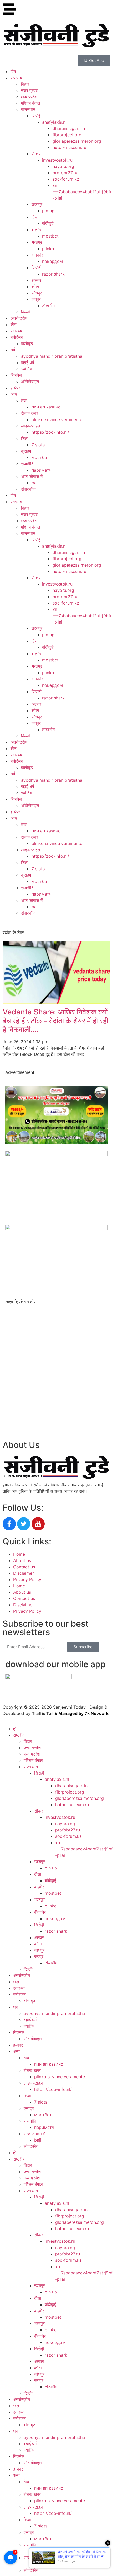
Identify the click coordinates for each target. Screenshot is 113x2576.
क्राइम (26, 451)
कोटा (35, 287)
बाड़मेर (36, 230)
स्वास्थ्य (16, 331)
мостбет (40, 457)
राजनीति (27, 464)
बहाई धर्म (27, 363)
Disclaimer (24, 1573)
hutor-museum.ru (69, 147)
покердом (52, 261)
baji (35, 483)
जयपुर (36, 299)
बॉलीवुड (27, 344)
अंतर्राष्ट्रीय (19, 318)
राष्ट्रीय (16, 78)
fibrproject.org (67, 135)
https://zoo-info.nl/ (50, 432)
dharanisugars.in (69, 128)
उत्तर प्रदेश (30, 90)
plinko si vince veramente (57, 419)
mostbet (50, 236)
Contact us (24, 1567)
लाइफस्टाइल (31, 426)
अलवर (36, 280)
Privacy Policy (27, 1579)
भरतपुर (37, 242)
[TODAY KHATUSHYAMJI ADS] (56, 1154)
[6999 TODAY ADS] (56, 1142)
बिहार (25, 84)
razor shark (53, 274)
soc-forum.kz (66, 179)
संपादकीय (28, 489)
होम (13, 71)
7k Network (97, 1713)
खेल (14, 325)
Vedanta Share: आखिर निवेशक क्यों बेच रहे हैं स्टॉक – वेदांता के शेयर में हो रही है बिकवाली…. (55, 1021)
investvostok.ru (57, 160)
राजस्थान (28, 109)
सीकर (36, 154)
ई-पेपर (15, 388)
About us (22, 1560)
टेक (24, 400)
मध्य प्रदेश (29, 97)
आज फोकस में (32, 476)
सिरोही (37, 116)
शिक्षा (25, 438)
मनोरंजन (17, 337)
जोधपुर (37, 293)
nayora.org (63, 166)
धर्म (13, 350)
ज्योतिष (26, 369)
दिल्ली (25, 312)
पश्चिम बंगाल (31, 103)
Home (19, 1554)
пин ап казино (46, 407)
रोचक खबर (30, 413)
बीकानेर (37, 255)
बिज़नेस (16, 375)
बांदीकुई (48, 223)
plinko (48, 249)
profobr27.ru (65, 173)
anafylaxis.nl (54, 122)
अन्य (14, 394)
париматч (42, 470)
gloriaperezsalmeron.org (77, 141)
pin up (48, 211)
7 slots (38, 445)
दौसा (35, 217)
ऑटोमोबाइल (30, 381)
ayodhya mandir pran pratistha (52, 356)
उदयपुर (37, 204)
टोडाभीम (48, 306)
